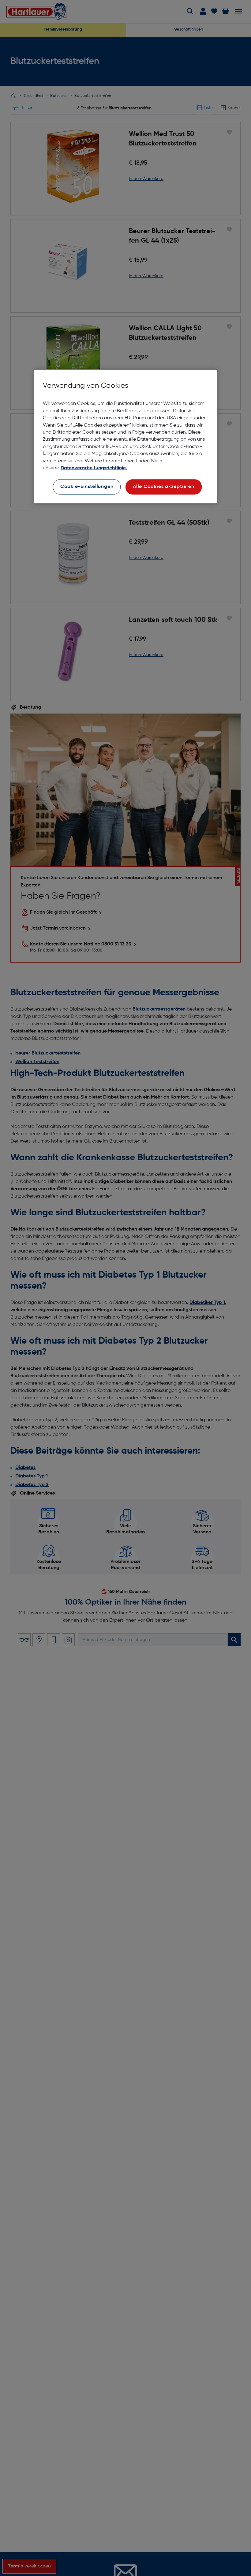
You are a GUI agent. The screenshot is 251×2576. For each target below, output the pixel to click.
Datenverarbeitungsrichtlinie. (94, 468)
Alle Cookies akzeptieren (164, 487)
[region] (125, 436)
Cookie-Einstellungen (87, 487)
